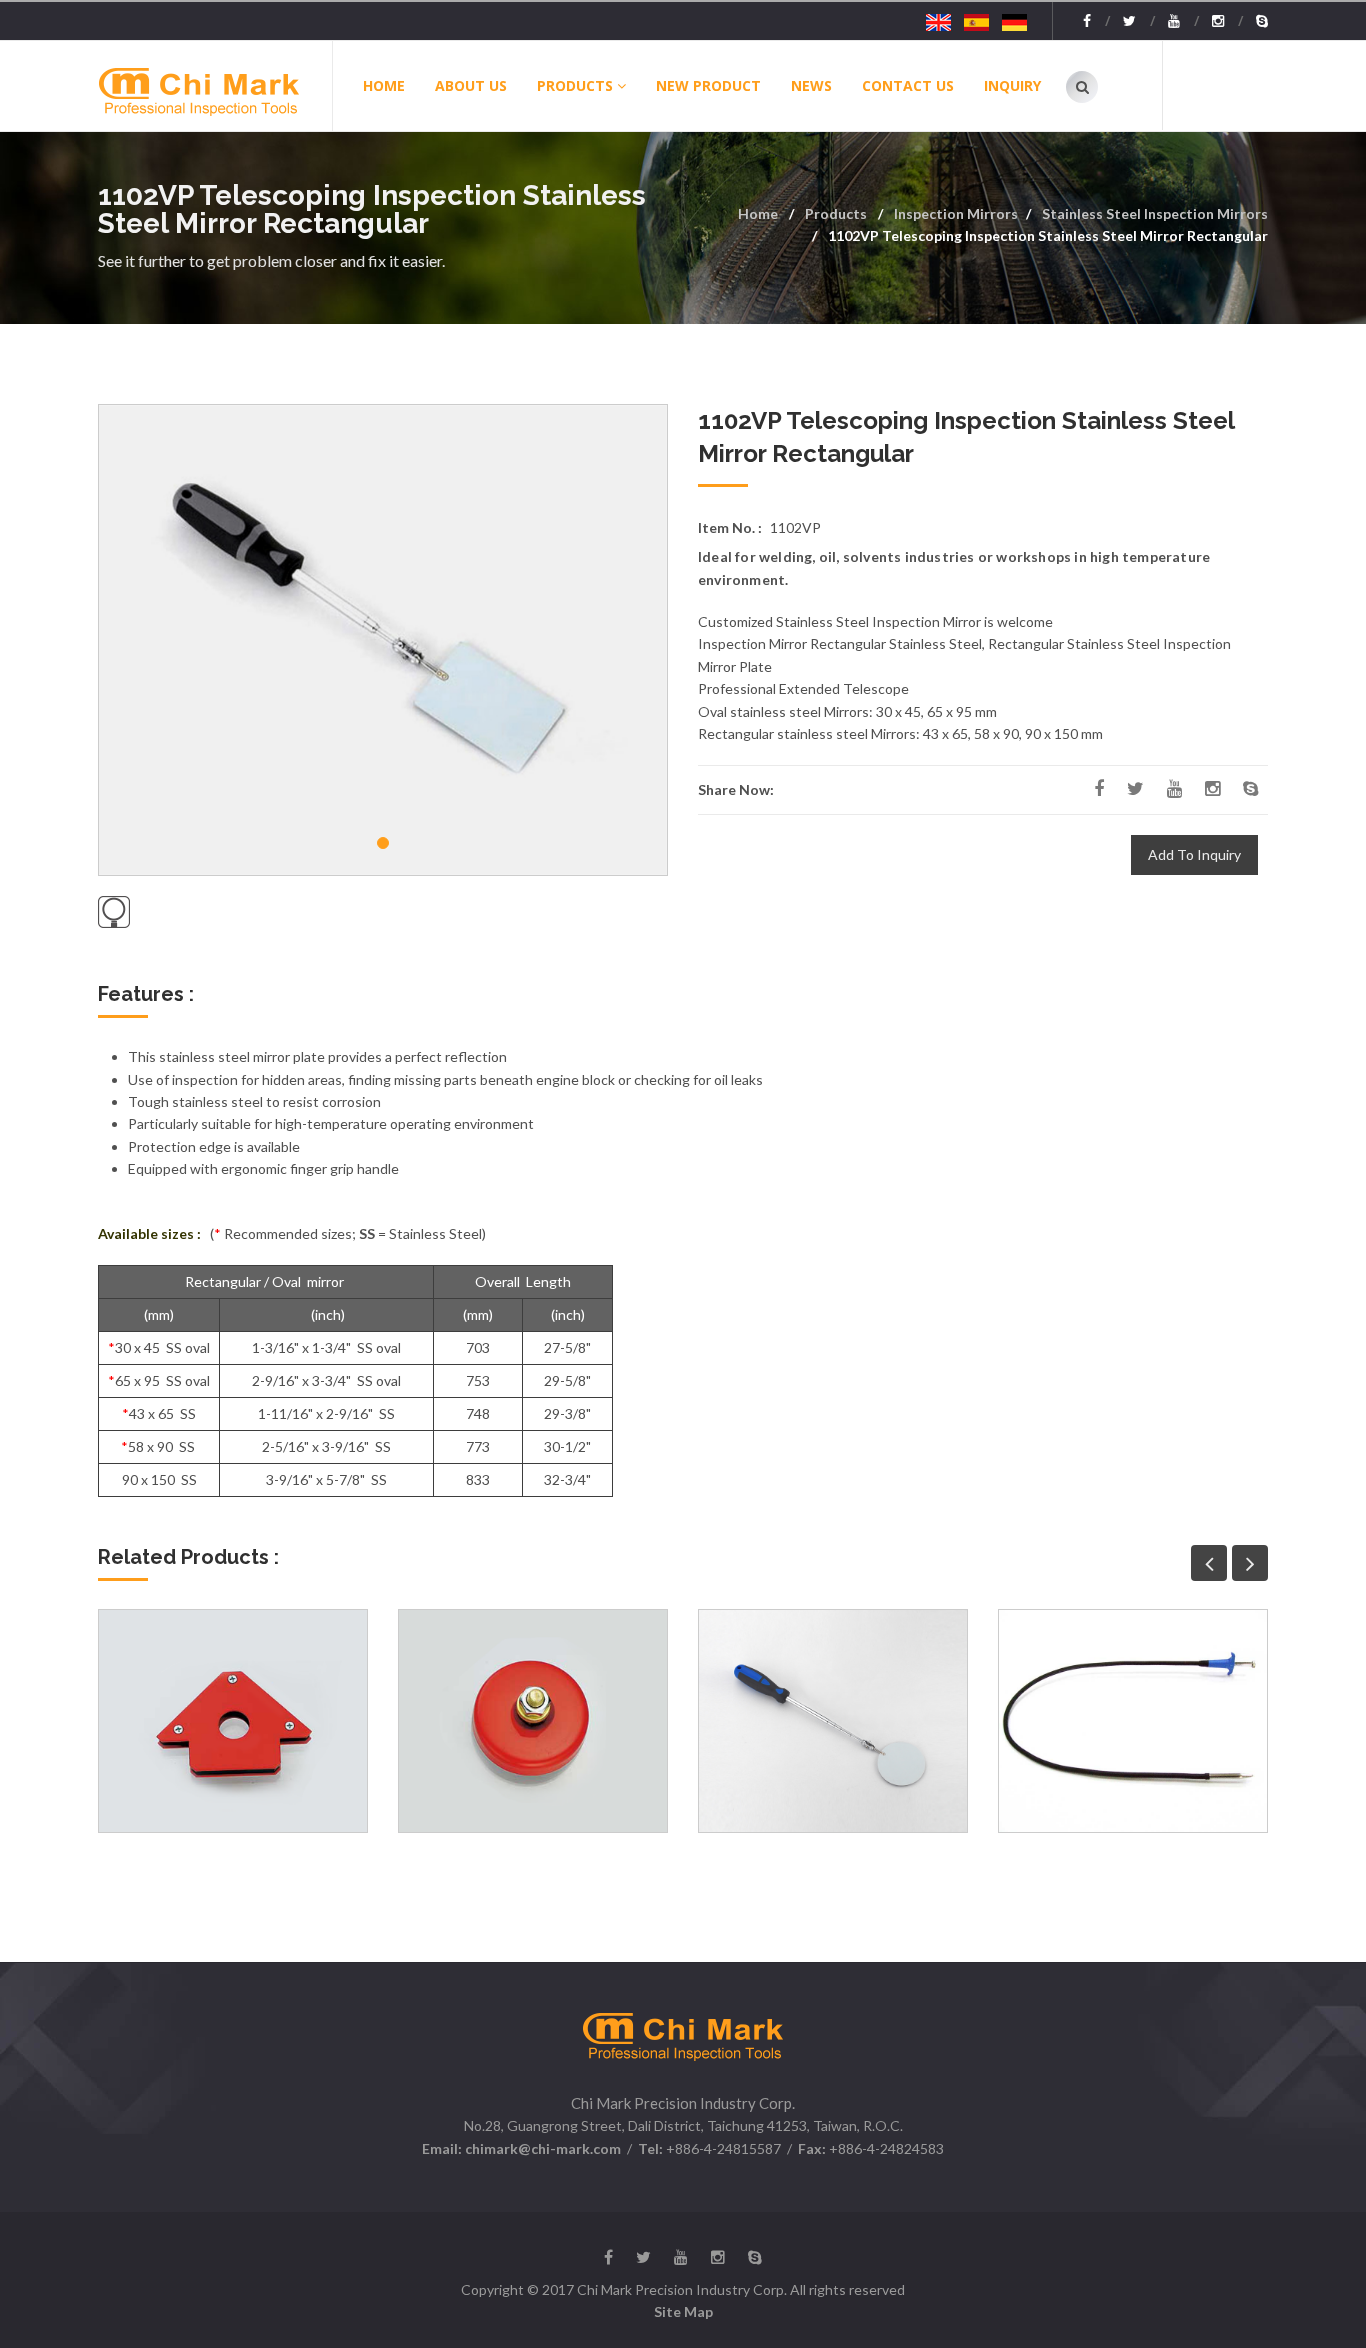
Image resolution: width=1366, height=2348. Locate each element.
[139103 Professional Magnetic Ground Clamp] (533, 1721)
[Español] (976, 21)
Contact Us (908, 85)
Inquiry (1012, 85)
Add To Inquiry (1194, 854)
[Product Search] (1082, 87)
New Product (708, 85)
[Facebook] (1096, 21)
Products (836, 213)
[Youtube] (1183, 21)
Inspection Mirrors (956, 213)
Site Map (683, 2311)
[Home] (214, 86)
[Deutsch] (1014, 21)
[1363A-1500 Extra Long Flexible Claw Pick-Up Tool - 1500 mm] (1133, 1721)
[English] (938, 21)
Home (384, 85)
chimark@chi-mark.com (541, 2148)
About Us (471, 85)
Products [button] (575, 85)
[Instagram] (1227, 21)
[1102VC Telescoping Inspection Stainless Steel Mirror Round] (833, 1721)
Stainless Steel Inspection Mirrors (1155, 213)
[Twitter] (1139, 21)
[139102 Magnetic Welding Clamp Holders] (233, 1721)
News (811, 85)
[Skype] (1262, 21)
